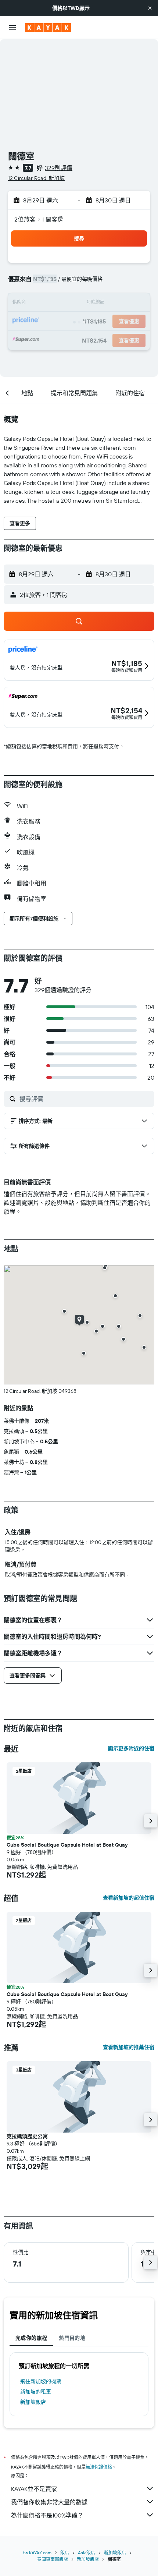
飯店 (65, 2553)
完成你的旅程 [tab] (31, 2338)
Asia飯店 (87, 2553)
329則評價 (59, 168)
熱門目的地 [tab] (72, 2338)
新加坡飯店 (33, 2402)
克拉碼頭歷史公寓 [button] (27, 2136)
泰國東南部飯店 (53, 2559)
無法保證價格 (99, 2467)
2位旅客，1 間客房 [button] (39, 219)
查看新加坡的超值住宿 (129, 1898)
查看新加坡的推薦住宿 (129, 2047)
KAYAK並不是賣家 (34, 2489)
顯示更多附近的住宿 (131, 1748)
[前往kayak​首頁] (48, 28)
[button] (150, 8)
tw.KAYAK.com (37, 2553)
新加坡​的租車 (36, 2392)
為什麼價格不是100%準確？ (47, 2515)
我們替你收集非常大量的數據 (49, 2502)
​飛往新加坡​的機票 (41, 2381)
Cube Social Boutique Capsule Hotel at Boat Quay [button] (67, 1845)
